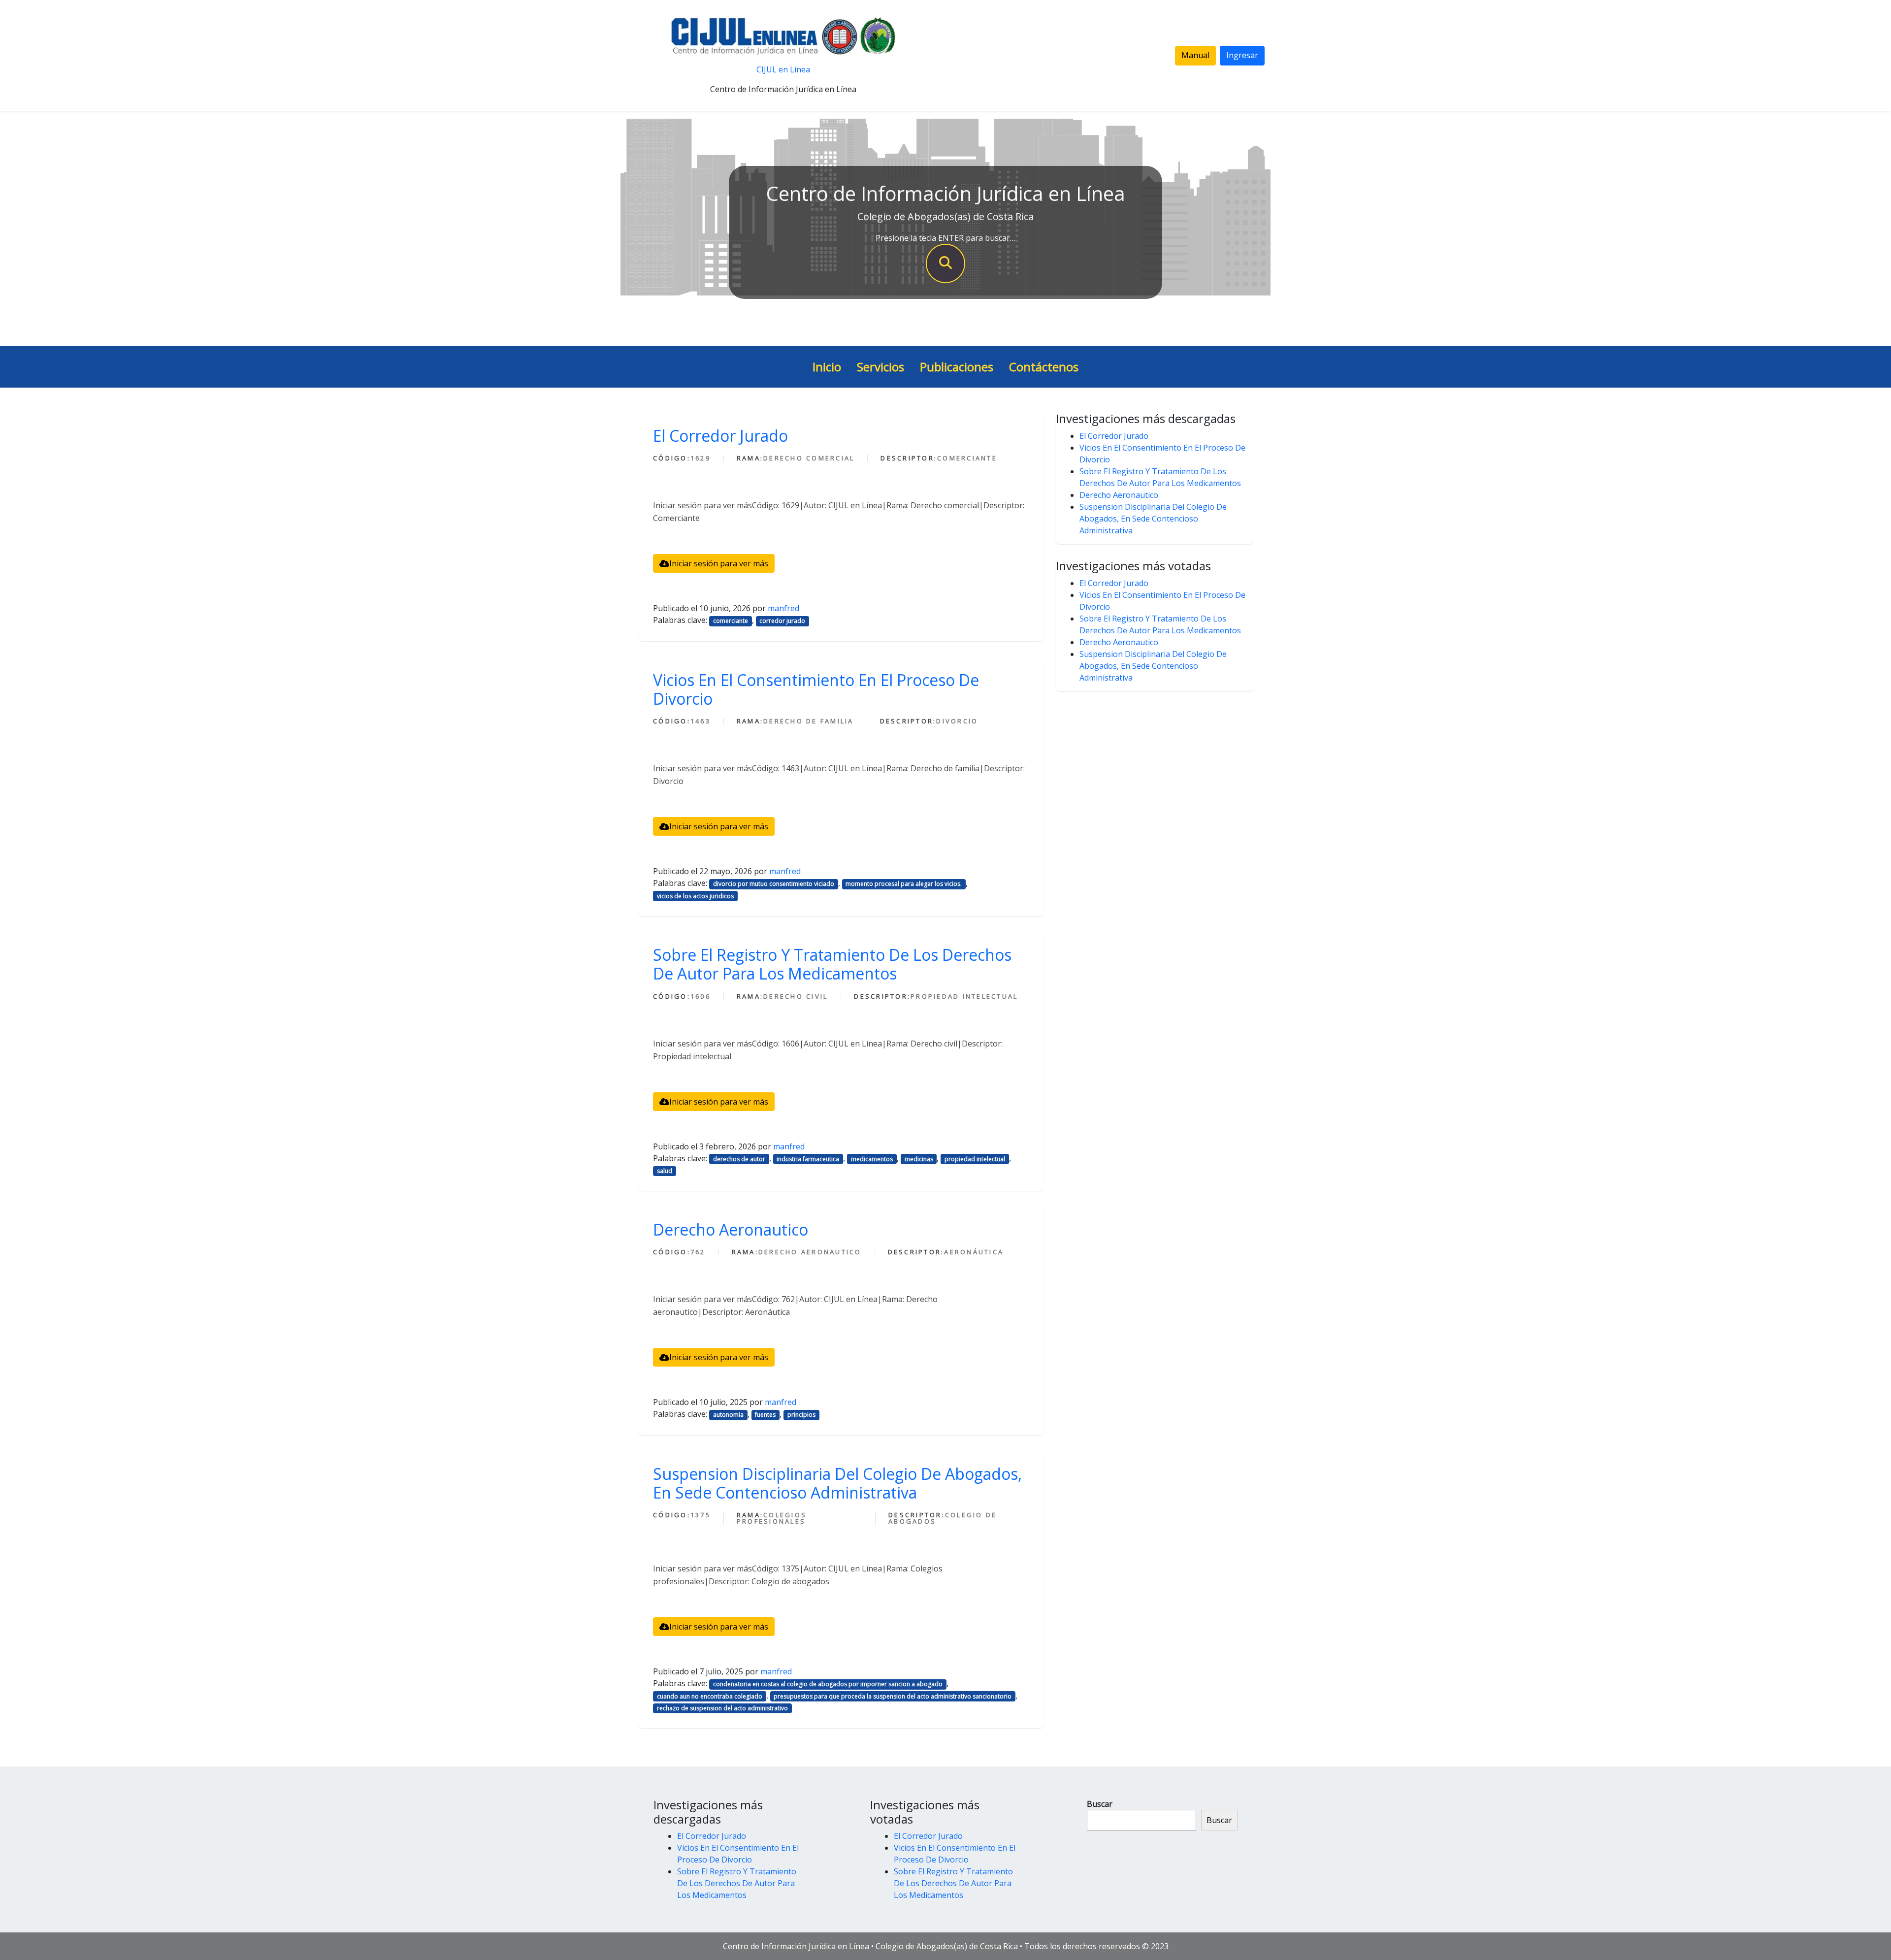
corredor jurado (782, 621)
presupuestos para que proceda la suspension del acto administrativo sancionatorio (893, 1696)
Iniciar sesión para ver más (719, 563)
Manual (1195, 55)
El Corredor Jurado (720, 436)
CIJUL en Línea (783, 69)
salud (665, 1171)
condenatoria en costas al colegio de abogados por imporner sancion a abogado (828, 1684)
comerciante (731, 621)
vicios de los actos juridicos (695, 896)
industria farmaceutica (808, 1159)
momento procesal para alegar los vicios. (904, 884)
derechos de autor (739, 1159)
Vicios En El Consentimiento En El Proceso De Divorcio (816, 689)
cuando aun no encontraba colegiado (710, 1696)
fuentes (765, 1415)
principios (801, 1415)
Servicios (880, 367)
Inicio (827, 367)
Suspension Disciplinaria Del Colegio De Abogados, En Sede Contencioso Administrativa (837, 1483)
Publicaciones (957, 367)
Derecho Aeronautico (731, 1229)
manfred (783, 608)
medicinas (919, 1159)
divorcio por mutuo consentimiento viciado (774, 884)
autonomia (728, 1415)
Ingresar (1242, 55)
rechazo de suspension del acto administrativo (722, 1708)
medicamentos (872, 1159)
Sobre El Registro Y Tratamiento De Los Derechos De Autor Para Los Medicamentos (832, 964)
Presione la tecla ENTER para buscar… (945, 238)
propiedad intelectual (975, 1159)
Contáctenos (1044, 367)
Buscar (1100, 1804)
